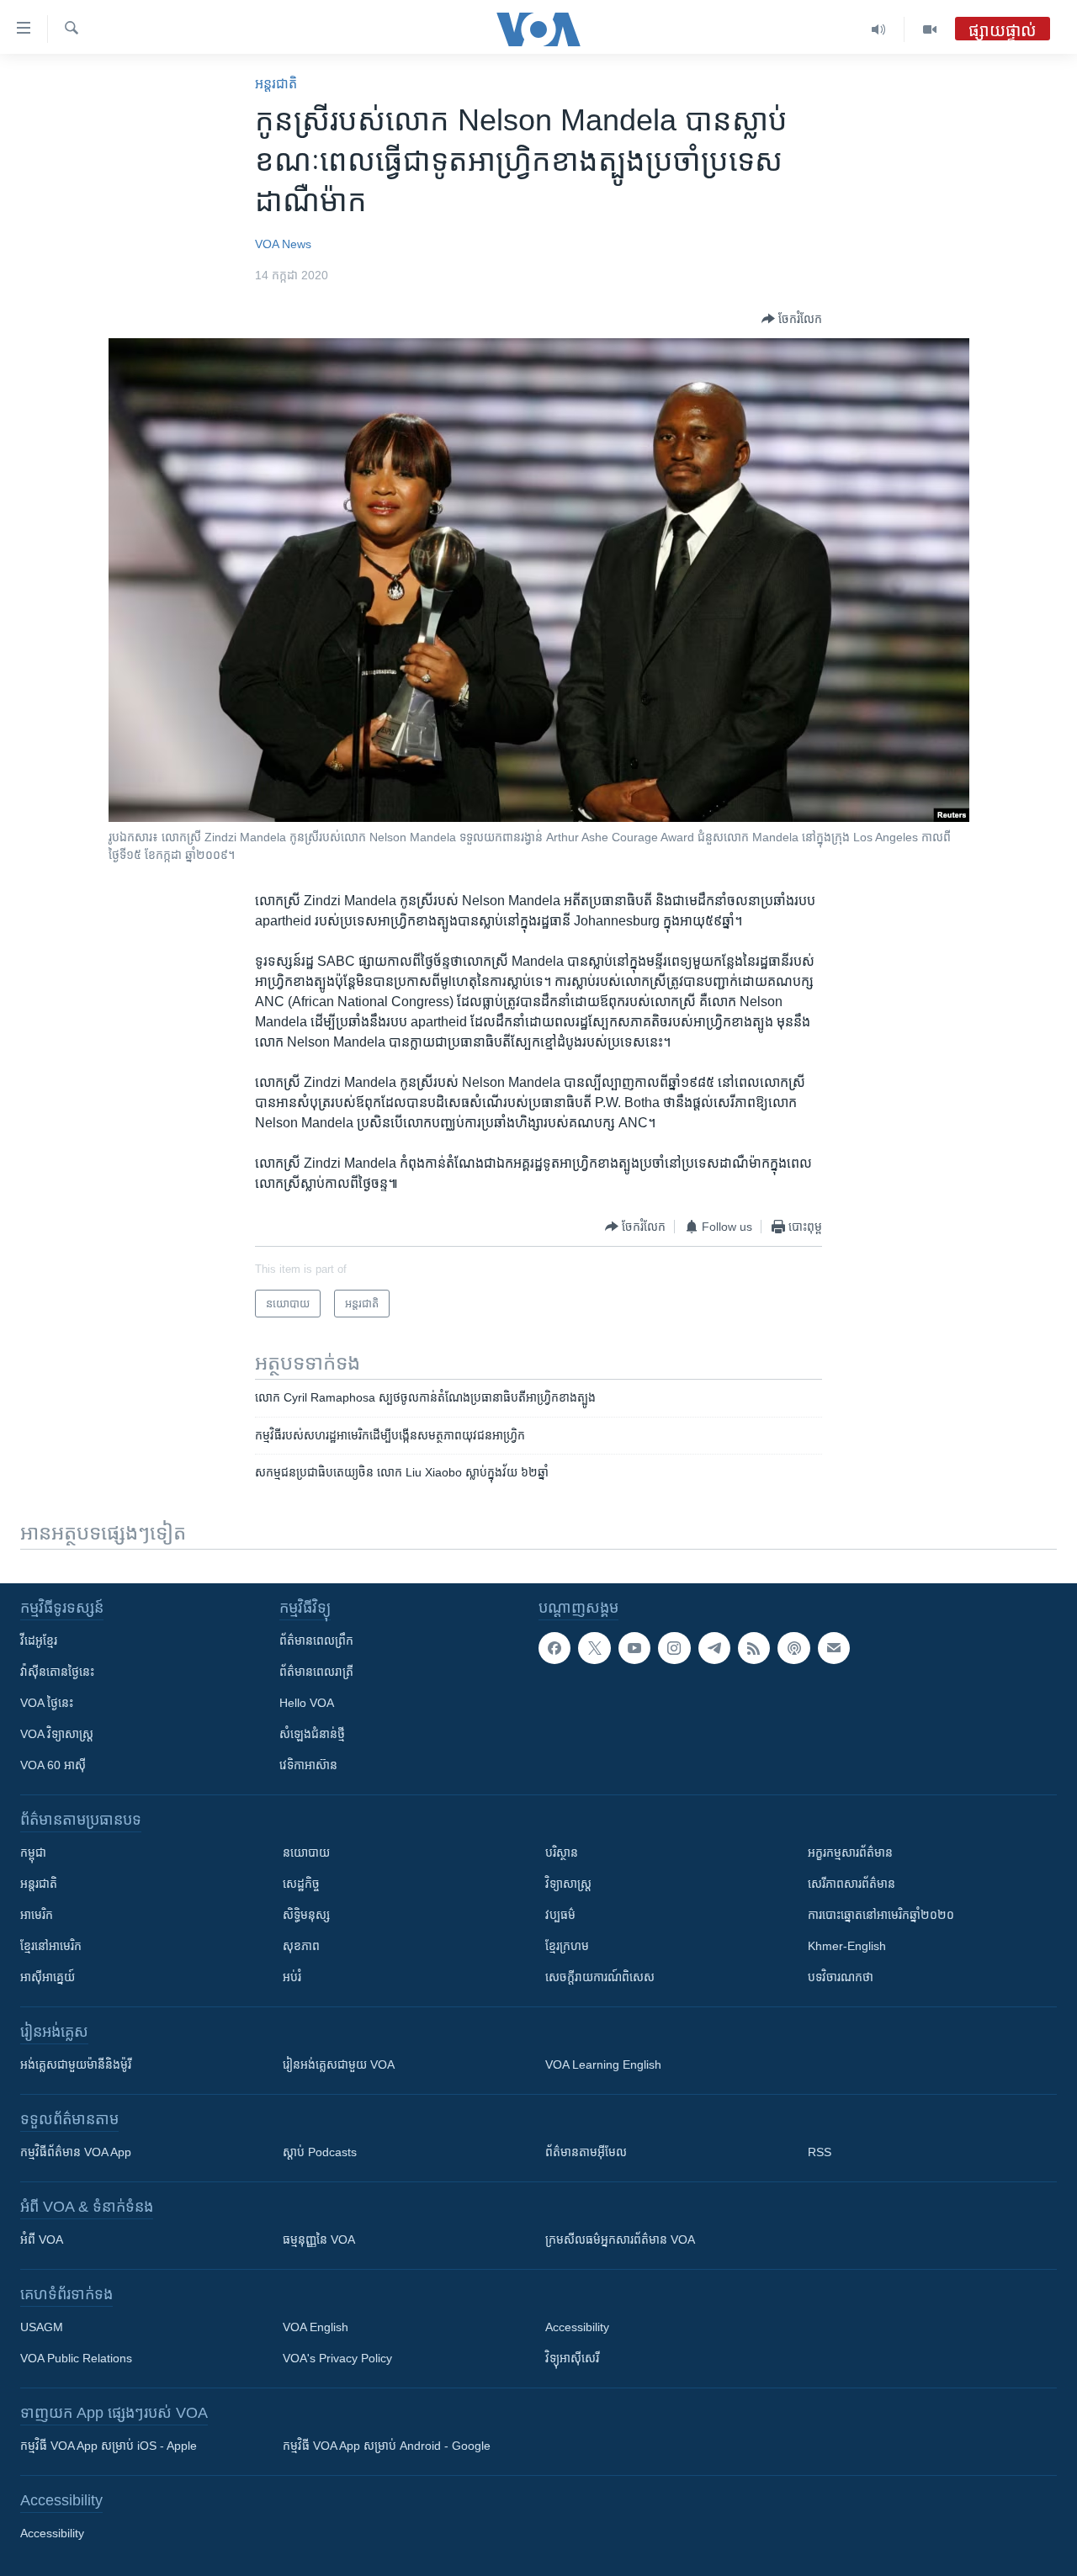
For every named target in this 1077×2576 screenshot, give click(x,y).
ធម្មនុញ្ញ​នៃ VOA (319, 2239)
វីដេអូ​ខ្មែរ (39, 1640)
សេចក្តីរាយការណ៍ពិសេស (600, 1977)
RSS (820, 2152)
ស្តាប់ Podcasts (320, 2152)
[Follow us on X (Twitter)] (594, 1648)
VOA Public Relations (76, 2358)
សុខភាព (301, 1946)
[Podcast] (793, 1648)
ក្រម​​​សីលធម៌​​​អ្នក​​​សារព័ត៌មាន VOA (620, 2239)
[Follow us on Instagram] (674, 1648)
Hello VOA (307, 1703)
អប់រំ (292, 1977)
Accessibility (577, 2327)
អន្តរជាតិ (276, 84)
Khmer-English (847, 1946)
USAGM (42, 2327)
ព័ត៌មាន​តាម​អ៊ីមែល (586, 2152)
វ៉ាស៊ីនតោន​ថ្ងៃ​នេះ (57, 1672)
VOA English (316, 2327)
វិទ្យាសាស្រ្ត (568, 1884)
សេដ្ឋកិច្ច (301, 1884)
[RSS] (754, 1648)
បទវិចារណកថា (841, 1977)
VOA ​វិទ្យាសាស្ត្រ (57, 1734)
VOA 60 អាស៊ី (53, 1765)
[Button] (792, 319)
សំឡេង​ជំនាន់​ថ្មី (312, 1734)
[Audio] (879, 29)
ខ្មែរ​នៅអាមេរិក (51, 1946)
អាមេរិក (37, 1915)
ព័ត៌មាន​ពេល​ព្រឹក (316, 1640)
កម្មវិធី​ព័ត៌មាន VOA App (76, 2152)
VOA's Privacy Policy (337, 2358)
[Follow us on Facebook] (554, 1648)
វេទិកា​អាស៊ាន (308, 1765)
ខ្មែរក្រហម (567, 1946)
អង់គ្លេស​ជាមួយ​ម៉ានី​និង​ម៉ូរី (76, 2065)
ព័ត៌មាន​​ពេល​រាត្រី (316, 1672)
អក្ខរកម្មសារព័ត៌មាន (850, 1852)
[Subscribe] (834, 1648)
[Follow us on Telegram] (714, 1648)
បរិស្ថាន (562, 1852)
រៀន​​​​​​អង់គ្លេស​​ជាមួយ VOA (339, 2065)
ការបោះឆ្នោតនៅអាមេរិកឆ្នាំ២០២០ (881, 1915)
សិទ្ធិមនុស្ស (306, 1915)
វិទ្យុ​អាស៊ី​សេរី (572, 2358)
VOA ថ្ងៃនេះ (47, 1703)
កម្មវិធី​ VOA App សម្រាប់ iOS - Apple (109, 2446)
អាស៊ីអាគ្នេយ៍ (48, 1977)
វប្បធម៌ (560, 1915)
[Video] (930, 29)
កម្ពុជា (33, 1852)
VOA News (283, 244)
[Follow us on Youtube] (634, 1648)
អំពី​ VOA (42, 2239)
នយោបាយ (306, 1852)
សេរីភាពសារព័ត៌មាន (852, 1884)
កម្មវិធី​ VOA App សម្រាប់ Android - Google (387, 2446)
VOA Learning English (603, 2065)
